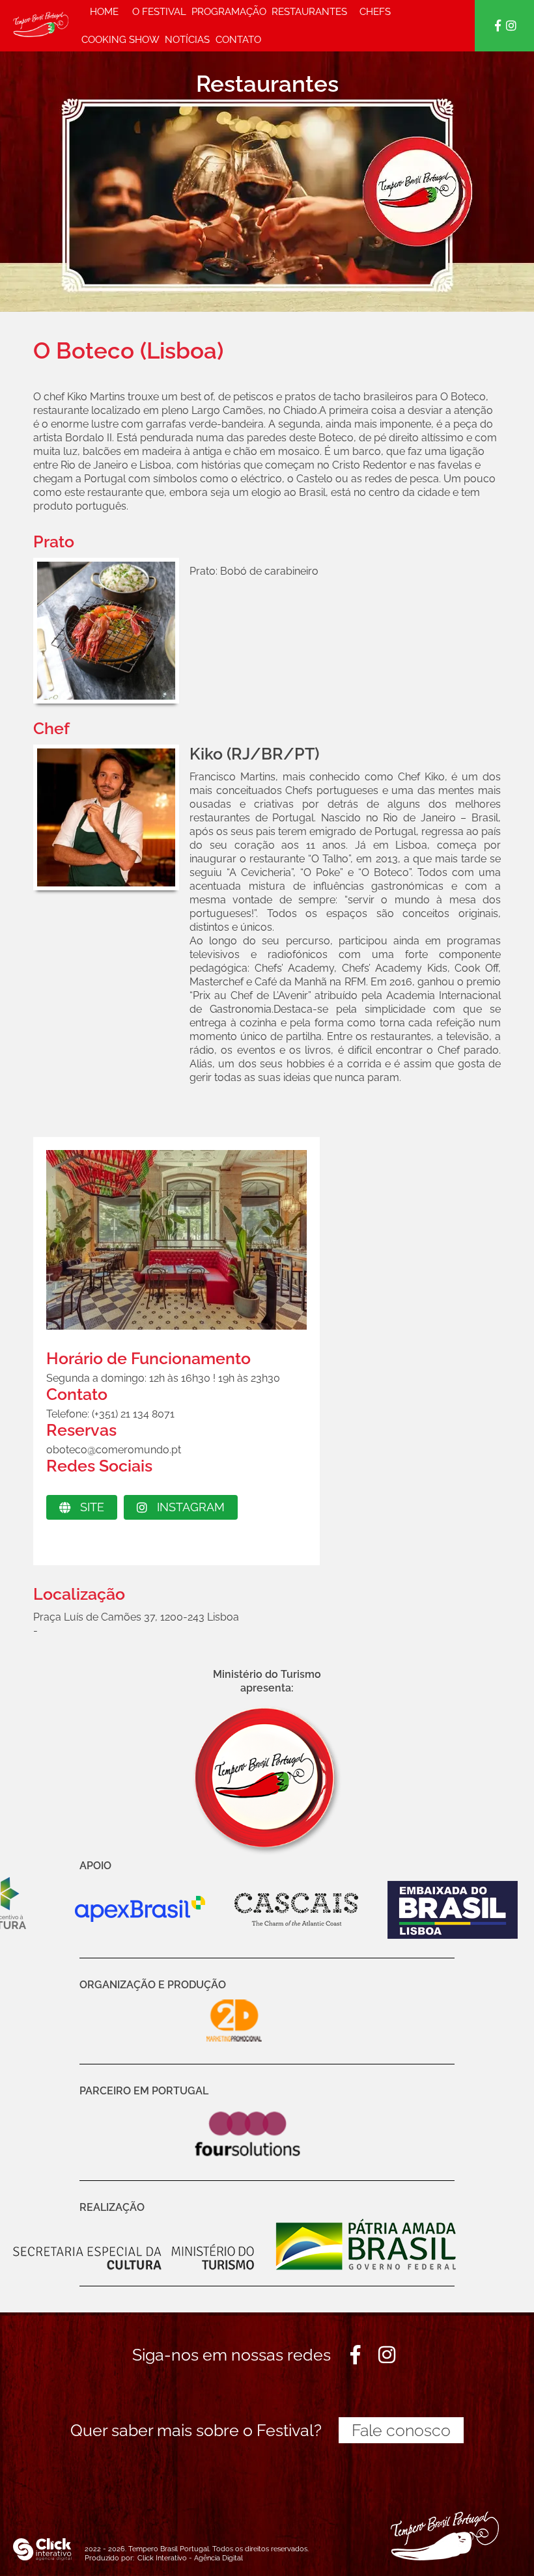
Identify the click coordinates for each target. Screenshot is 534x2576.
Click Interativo (190, 2558)
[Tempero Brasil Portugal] (41, 26)
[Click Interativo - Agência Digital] (42, 2558)
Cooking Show (120, 40)
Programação (229, 12)
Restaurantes (309, 12)
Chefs (375, 12)
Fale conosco (401, 2430)
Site (92, 1507)
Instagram (191, 1507)
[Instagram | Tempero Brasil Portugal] (511, 26)
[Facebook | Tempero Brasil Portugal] (499, 26)
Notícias (187, 40)
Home (104, 12)
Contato (238, 40)
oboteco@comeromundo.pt (114, 1450)
